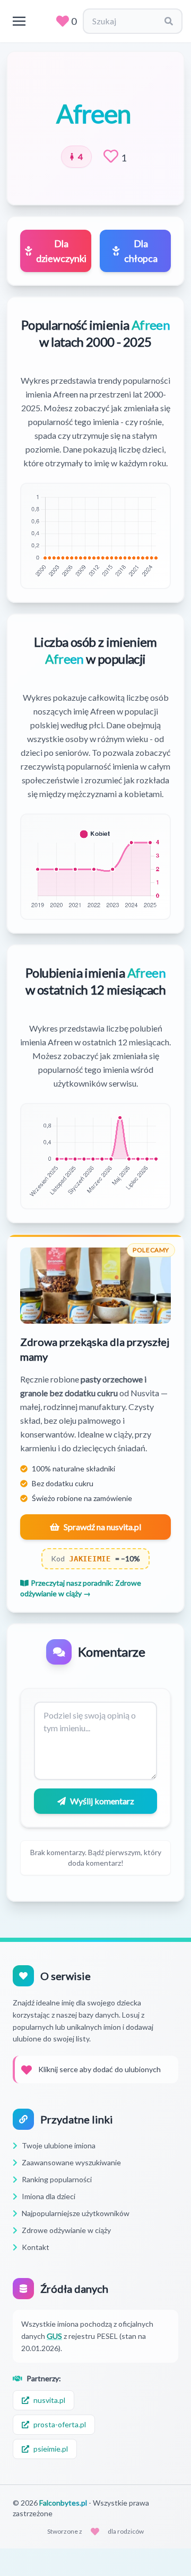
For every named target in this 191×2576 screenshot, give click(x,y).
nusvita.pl (49, 2400)
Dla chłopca (141, 251)
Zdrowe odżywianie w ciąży (66, 2230)
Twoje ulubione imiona (59, 2145)
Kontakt (36, 2247)
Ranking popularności (57, 2179)
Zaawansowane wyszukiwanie (71, 2162)
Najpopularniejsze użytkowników (76, 2213)
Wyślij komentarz (102, 1801)
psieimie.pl (51, 2449)
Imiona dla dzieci (49, 2196)
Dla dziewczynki (61, 251)
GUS (54, 2336)
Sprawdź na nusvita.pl (102, 1527)
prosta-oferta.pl (60, 2424)
